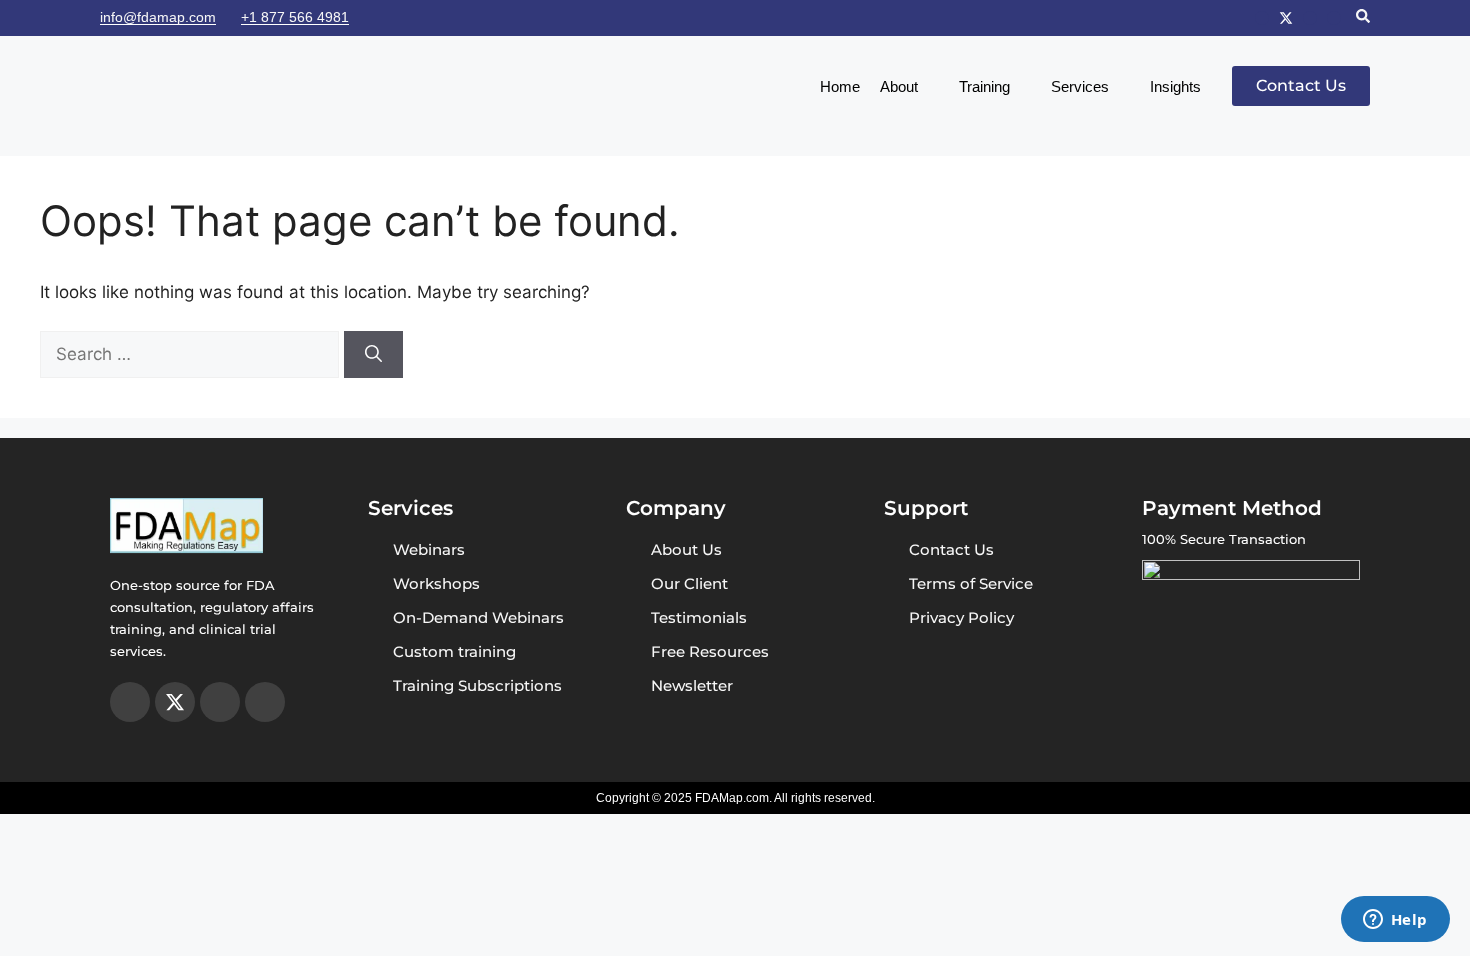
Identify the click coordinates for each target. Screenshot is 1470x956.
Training (984, 86)
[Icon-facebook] (1310, 18)
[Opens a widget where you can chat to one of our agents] (1395, 921)
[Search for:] (192, 354)
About (899, 86)
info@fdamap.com (158, 17)
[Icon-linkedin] (1334, 18)
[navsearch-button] (1363, 18)
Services (1080, 86)
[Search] (373, 355)
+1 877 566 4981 (295, 17)
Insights (1175, 86)
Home (840, 86)
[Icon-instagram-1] (1262, 18)
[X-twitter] (1286, 18)
